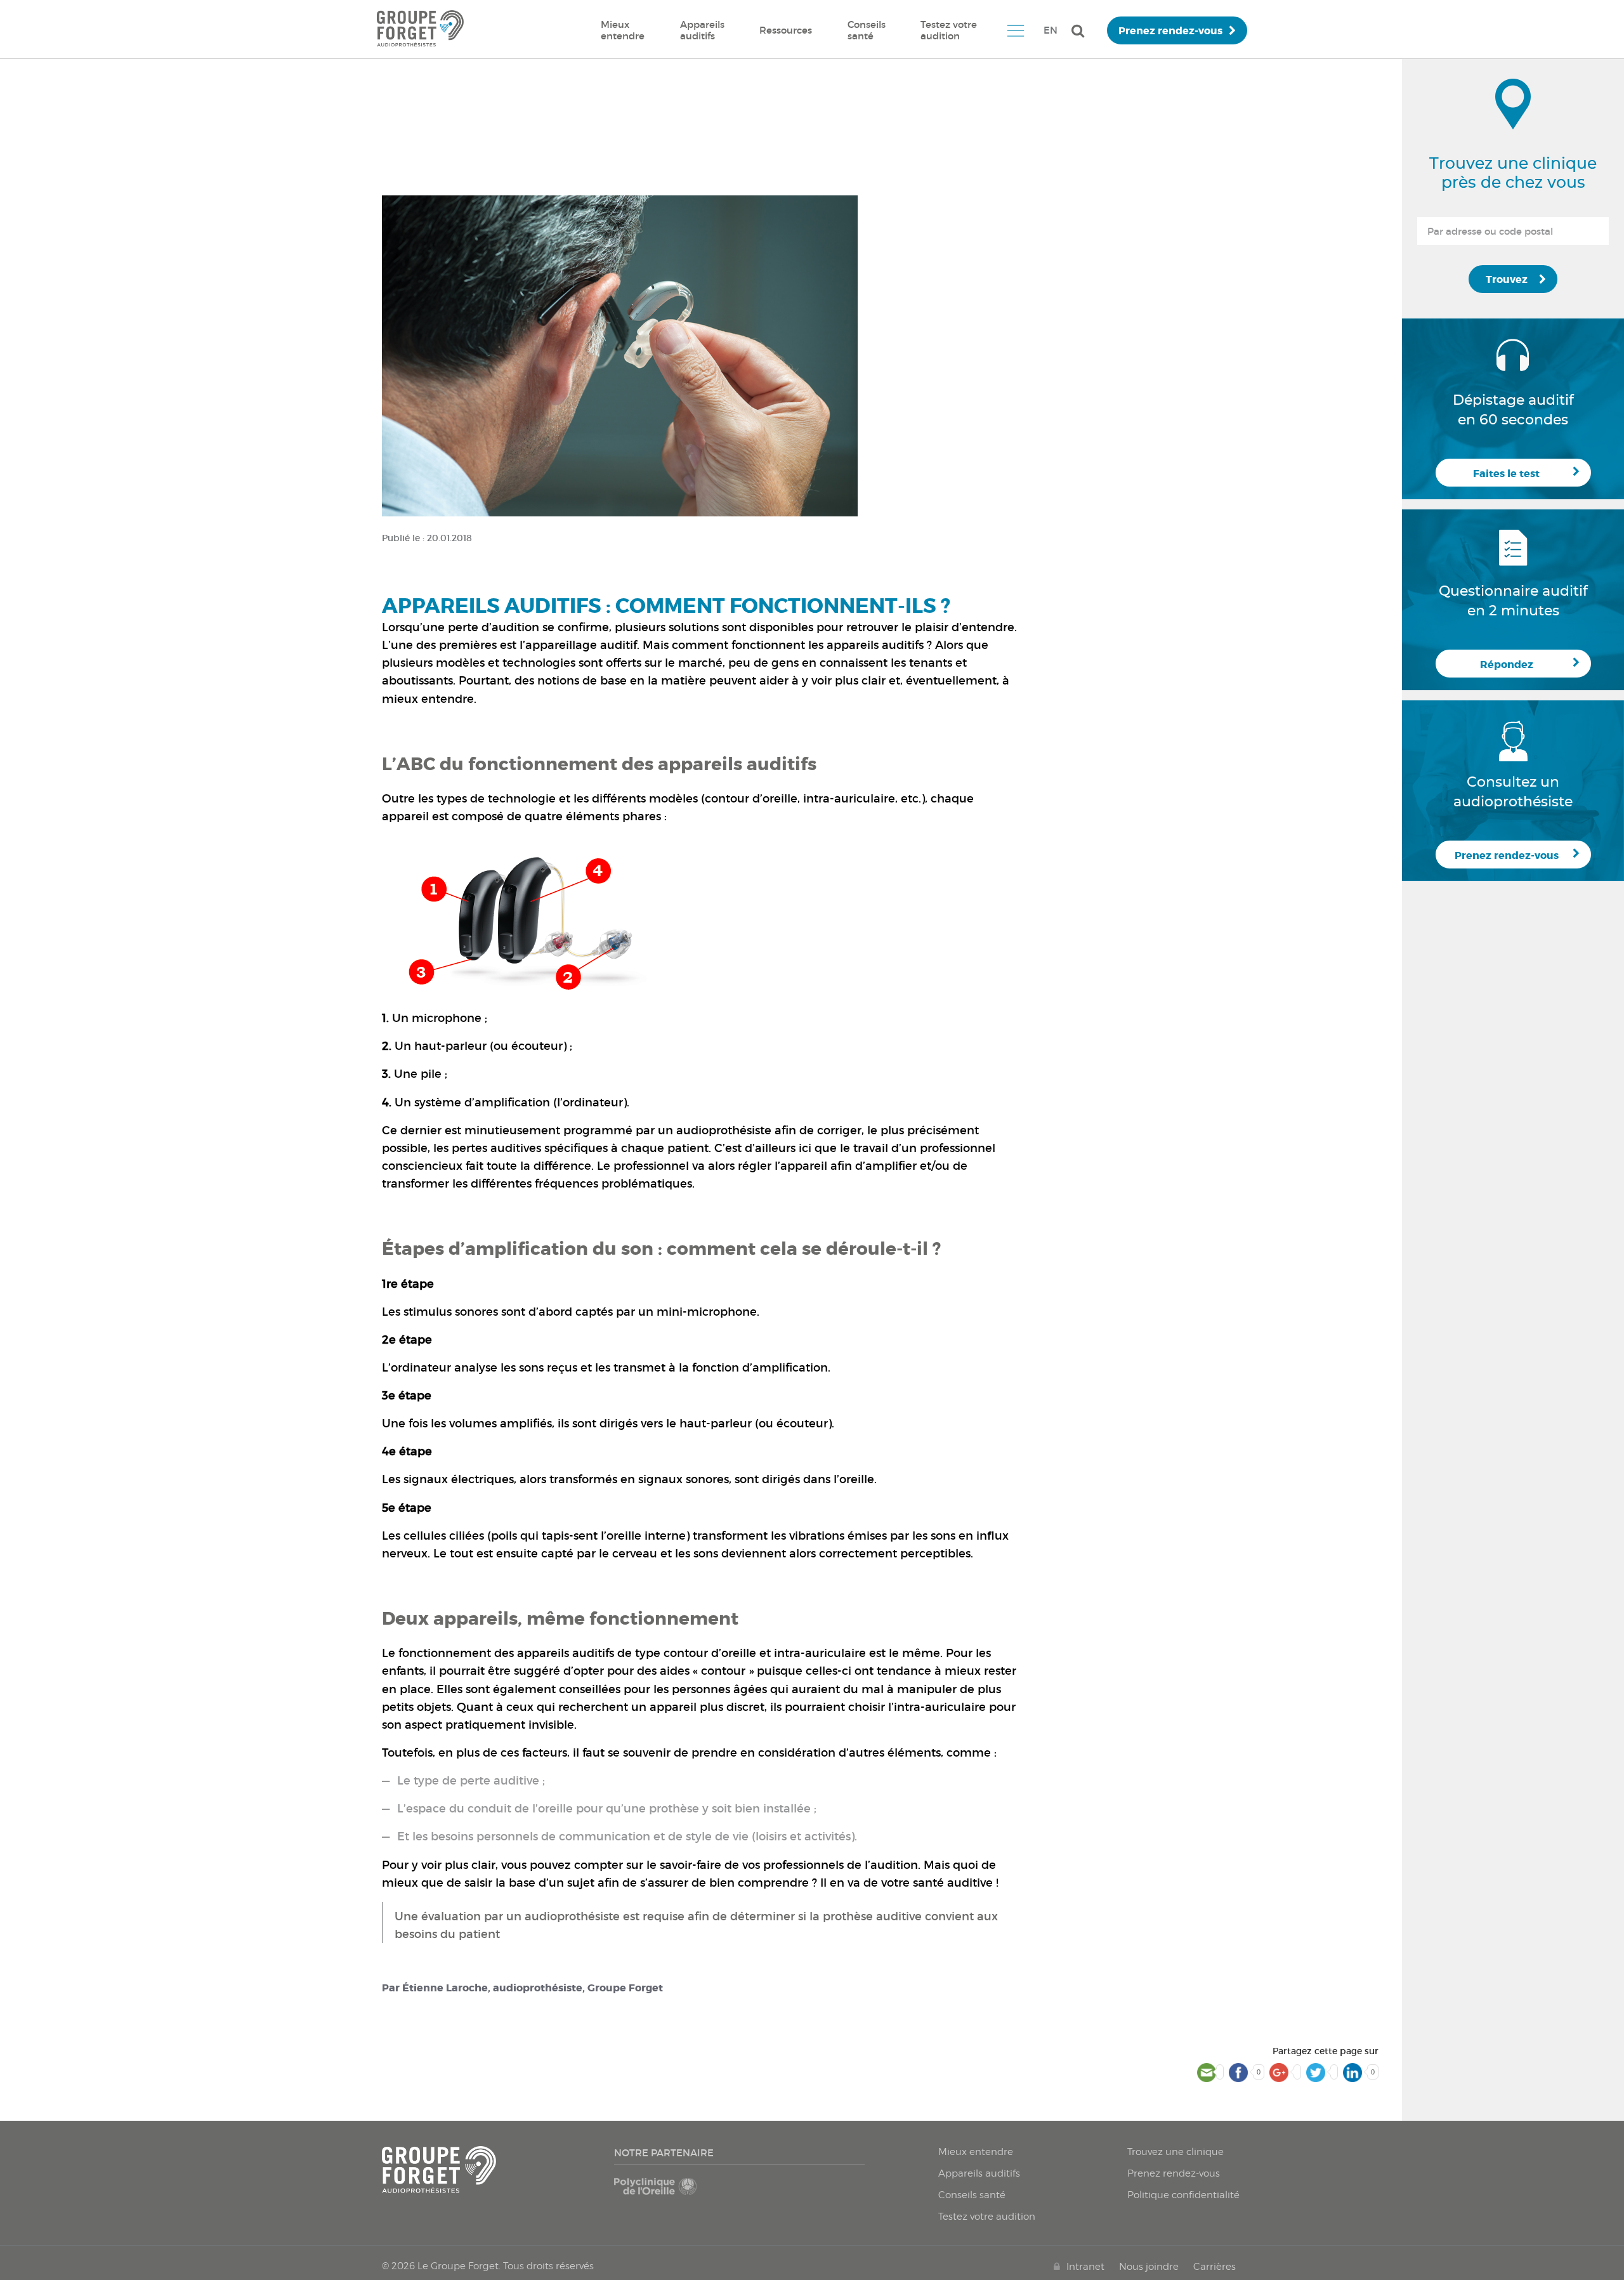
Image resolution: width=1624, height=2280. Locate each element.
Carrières (1215, 2267)
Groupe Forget (625, 1988)
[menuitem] (623, 30)
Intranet (1085, 2267)
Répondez (1507, 665)
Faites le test (1506, 474)
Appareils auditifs (702, 30)
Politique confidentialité (1183, 2195)
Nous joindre (1149, 2267)
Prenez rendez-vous (1170, 31)
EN (1051, 30)
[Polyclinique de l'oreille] (674, 2192)
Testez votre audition (949, 30)
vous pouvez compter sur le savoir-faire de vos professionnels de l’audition (710, 1865)
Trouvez (1507, 279)
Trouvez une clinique (1175, 2152)
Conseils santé (867, 30)
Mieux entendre (623, 30)
